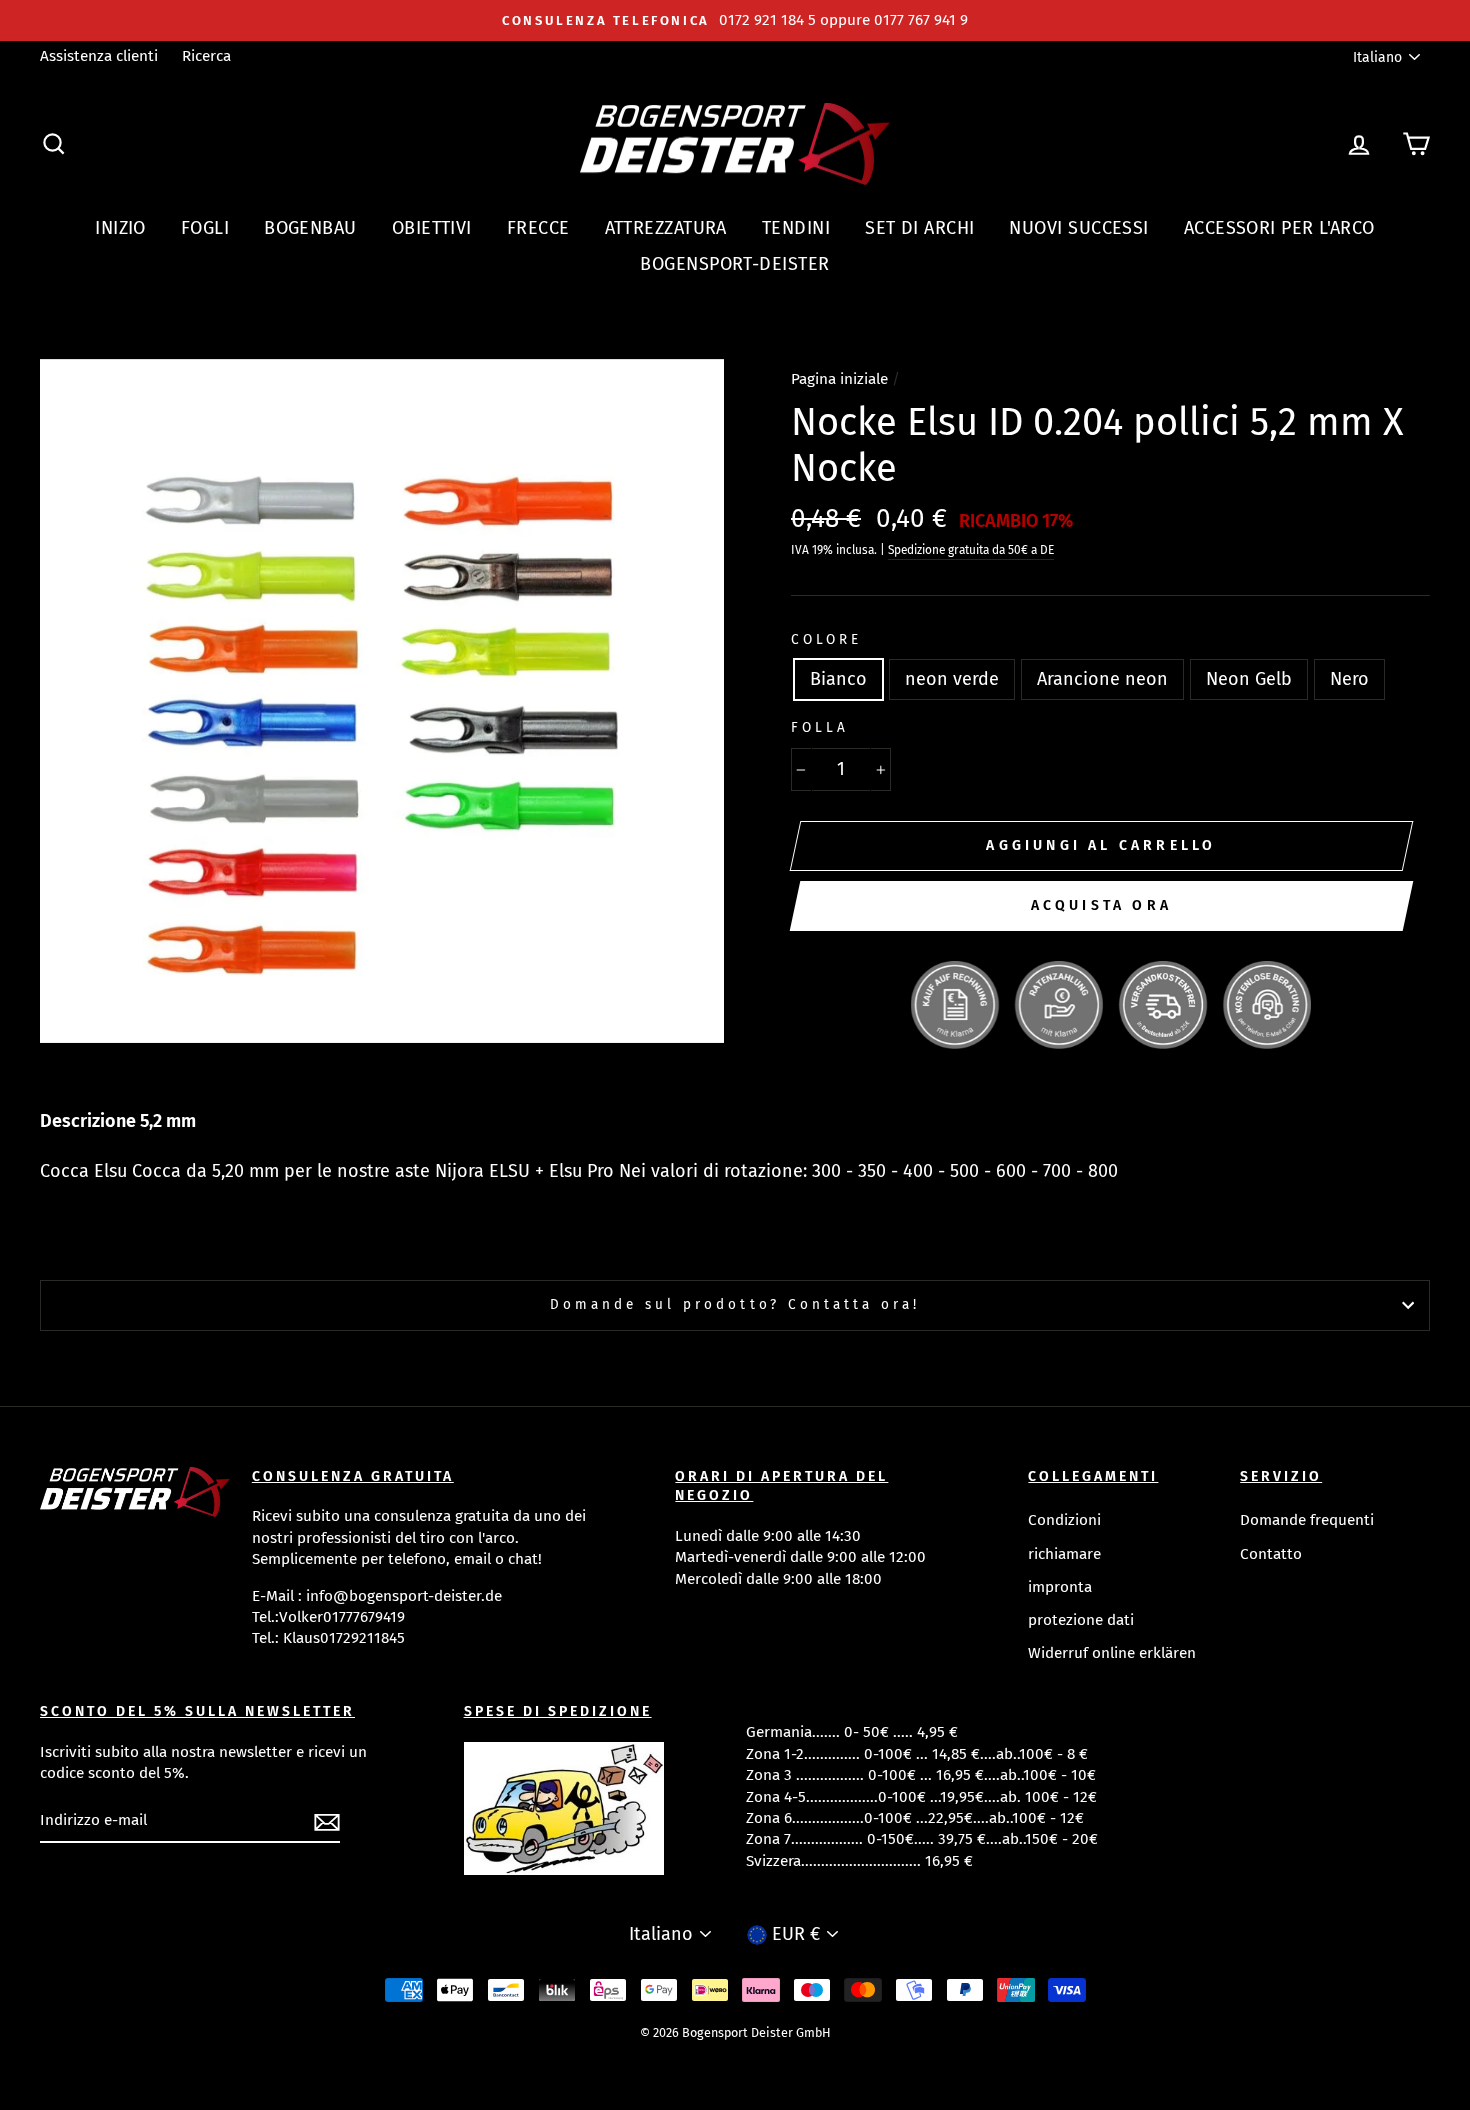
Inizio (120, 228)
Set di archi (919, 228)
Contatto (1271, 1554)
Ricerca (206, 56)
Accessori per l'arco (1279, 228)
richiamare (1064, 1554)
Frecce (538, 228)
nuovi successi (1078, 228)
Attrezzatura (666, 228)
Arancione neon (1102, 679)
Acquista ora (1101, 905)
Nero (1349, 679)
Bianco (838, 679)
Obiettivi (432, 228)
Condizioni (1064, 1520)
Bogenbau (310, 228)
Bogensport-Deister (734, 264)
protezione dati (1081, 1620)
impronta (1060, 1587)
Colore (826, 639)
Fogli (205, 228)
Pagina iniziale (839, 379)
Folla (820, 727)
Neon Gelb (1249, 679)
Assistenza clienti (99, 56)
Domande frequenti (1307, 1520)
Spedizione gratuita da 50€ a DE (971, 550)
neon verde (952, 679)
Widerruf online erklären (1112, 1653)
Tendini (796, 228)
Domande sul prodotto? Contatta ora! (735, 1304)
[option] (735, 20)
